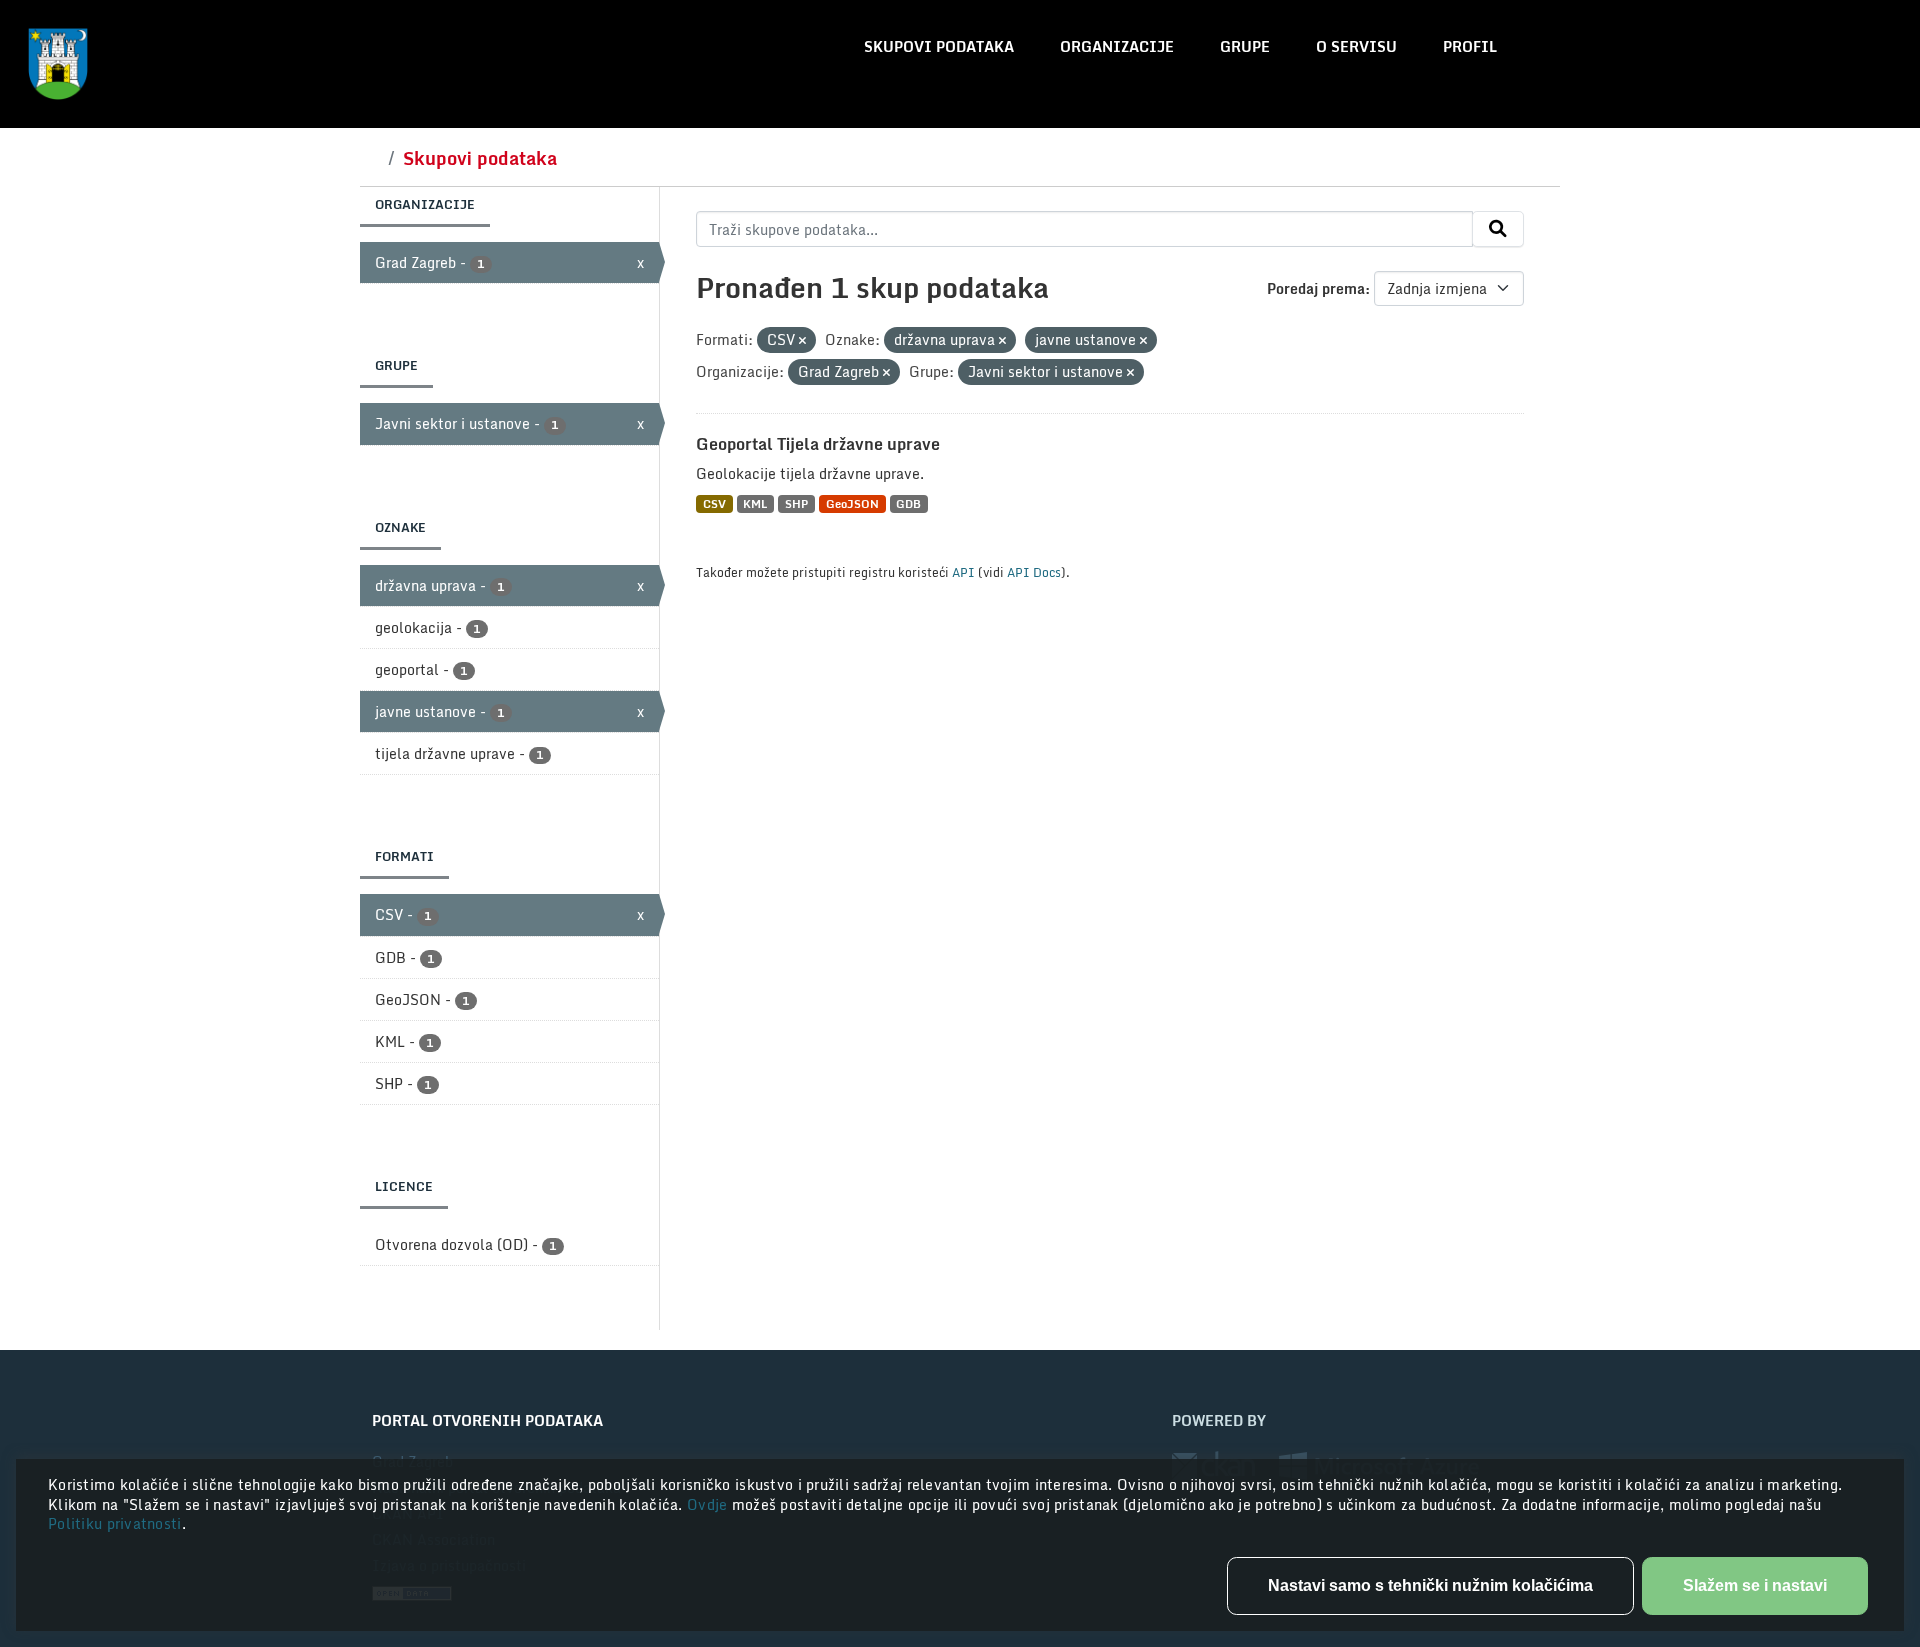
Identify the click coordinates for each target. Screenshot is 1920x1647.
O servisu (1356, 46)
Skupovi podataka (939, 46)
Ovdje (709, 1504)
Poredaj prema (1316, 288)
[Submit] (1498, 229)
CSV (714, 503)
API (963, 572)
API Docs (1034, 572)
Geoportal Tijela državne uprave (818, 444)
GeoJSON (852, 503)
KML (755, 503)
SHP (796, 503)
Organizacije (1117, 46)
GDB (908, 503)
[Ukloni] (802, 341)
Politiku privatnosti (115, 1523)
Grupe (1245, 46)
